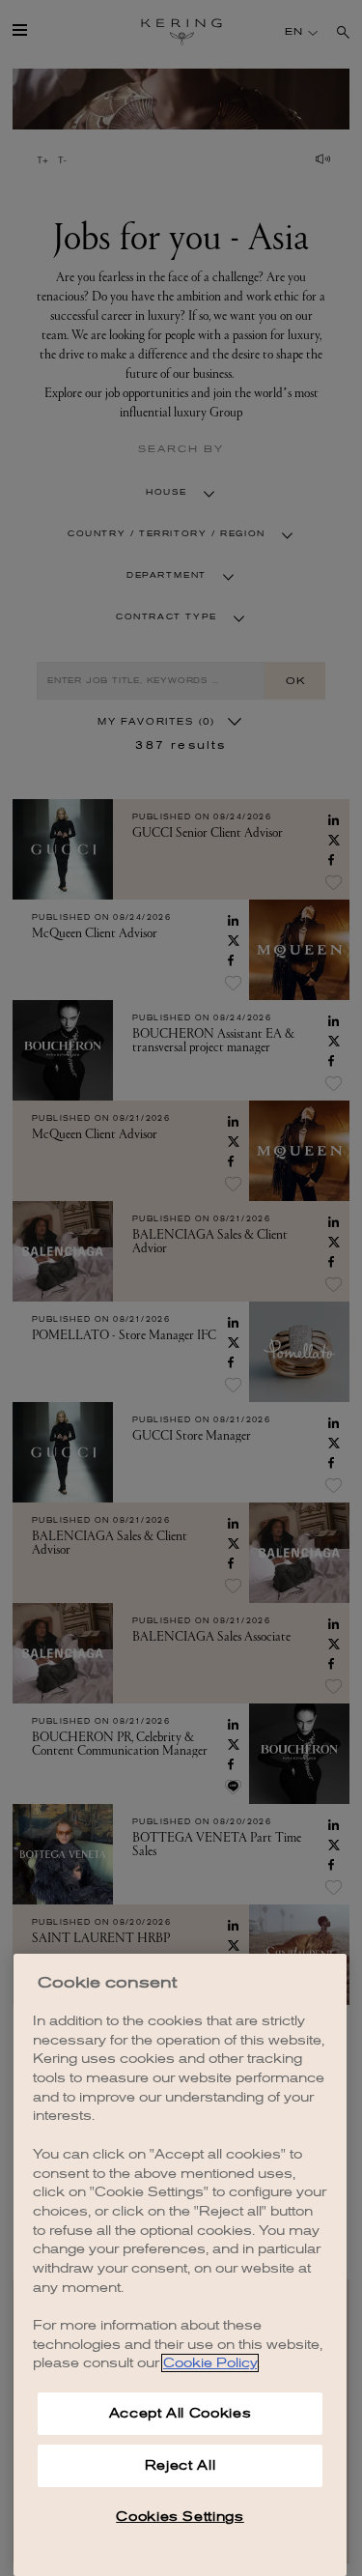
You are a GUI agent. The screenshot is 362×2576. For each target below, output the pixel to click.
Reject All (181, 2465)
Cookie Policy (210, 2363)
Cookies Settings (180, 2517)
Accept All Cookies (181, 2413)
